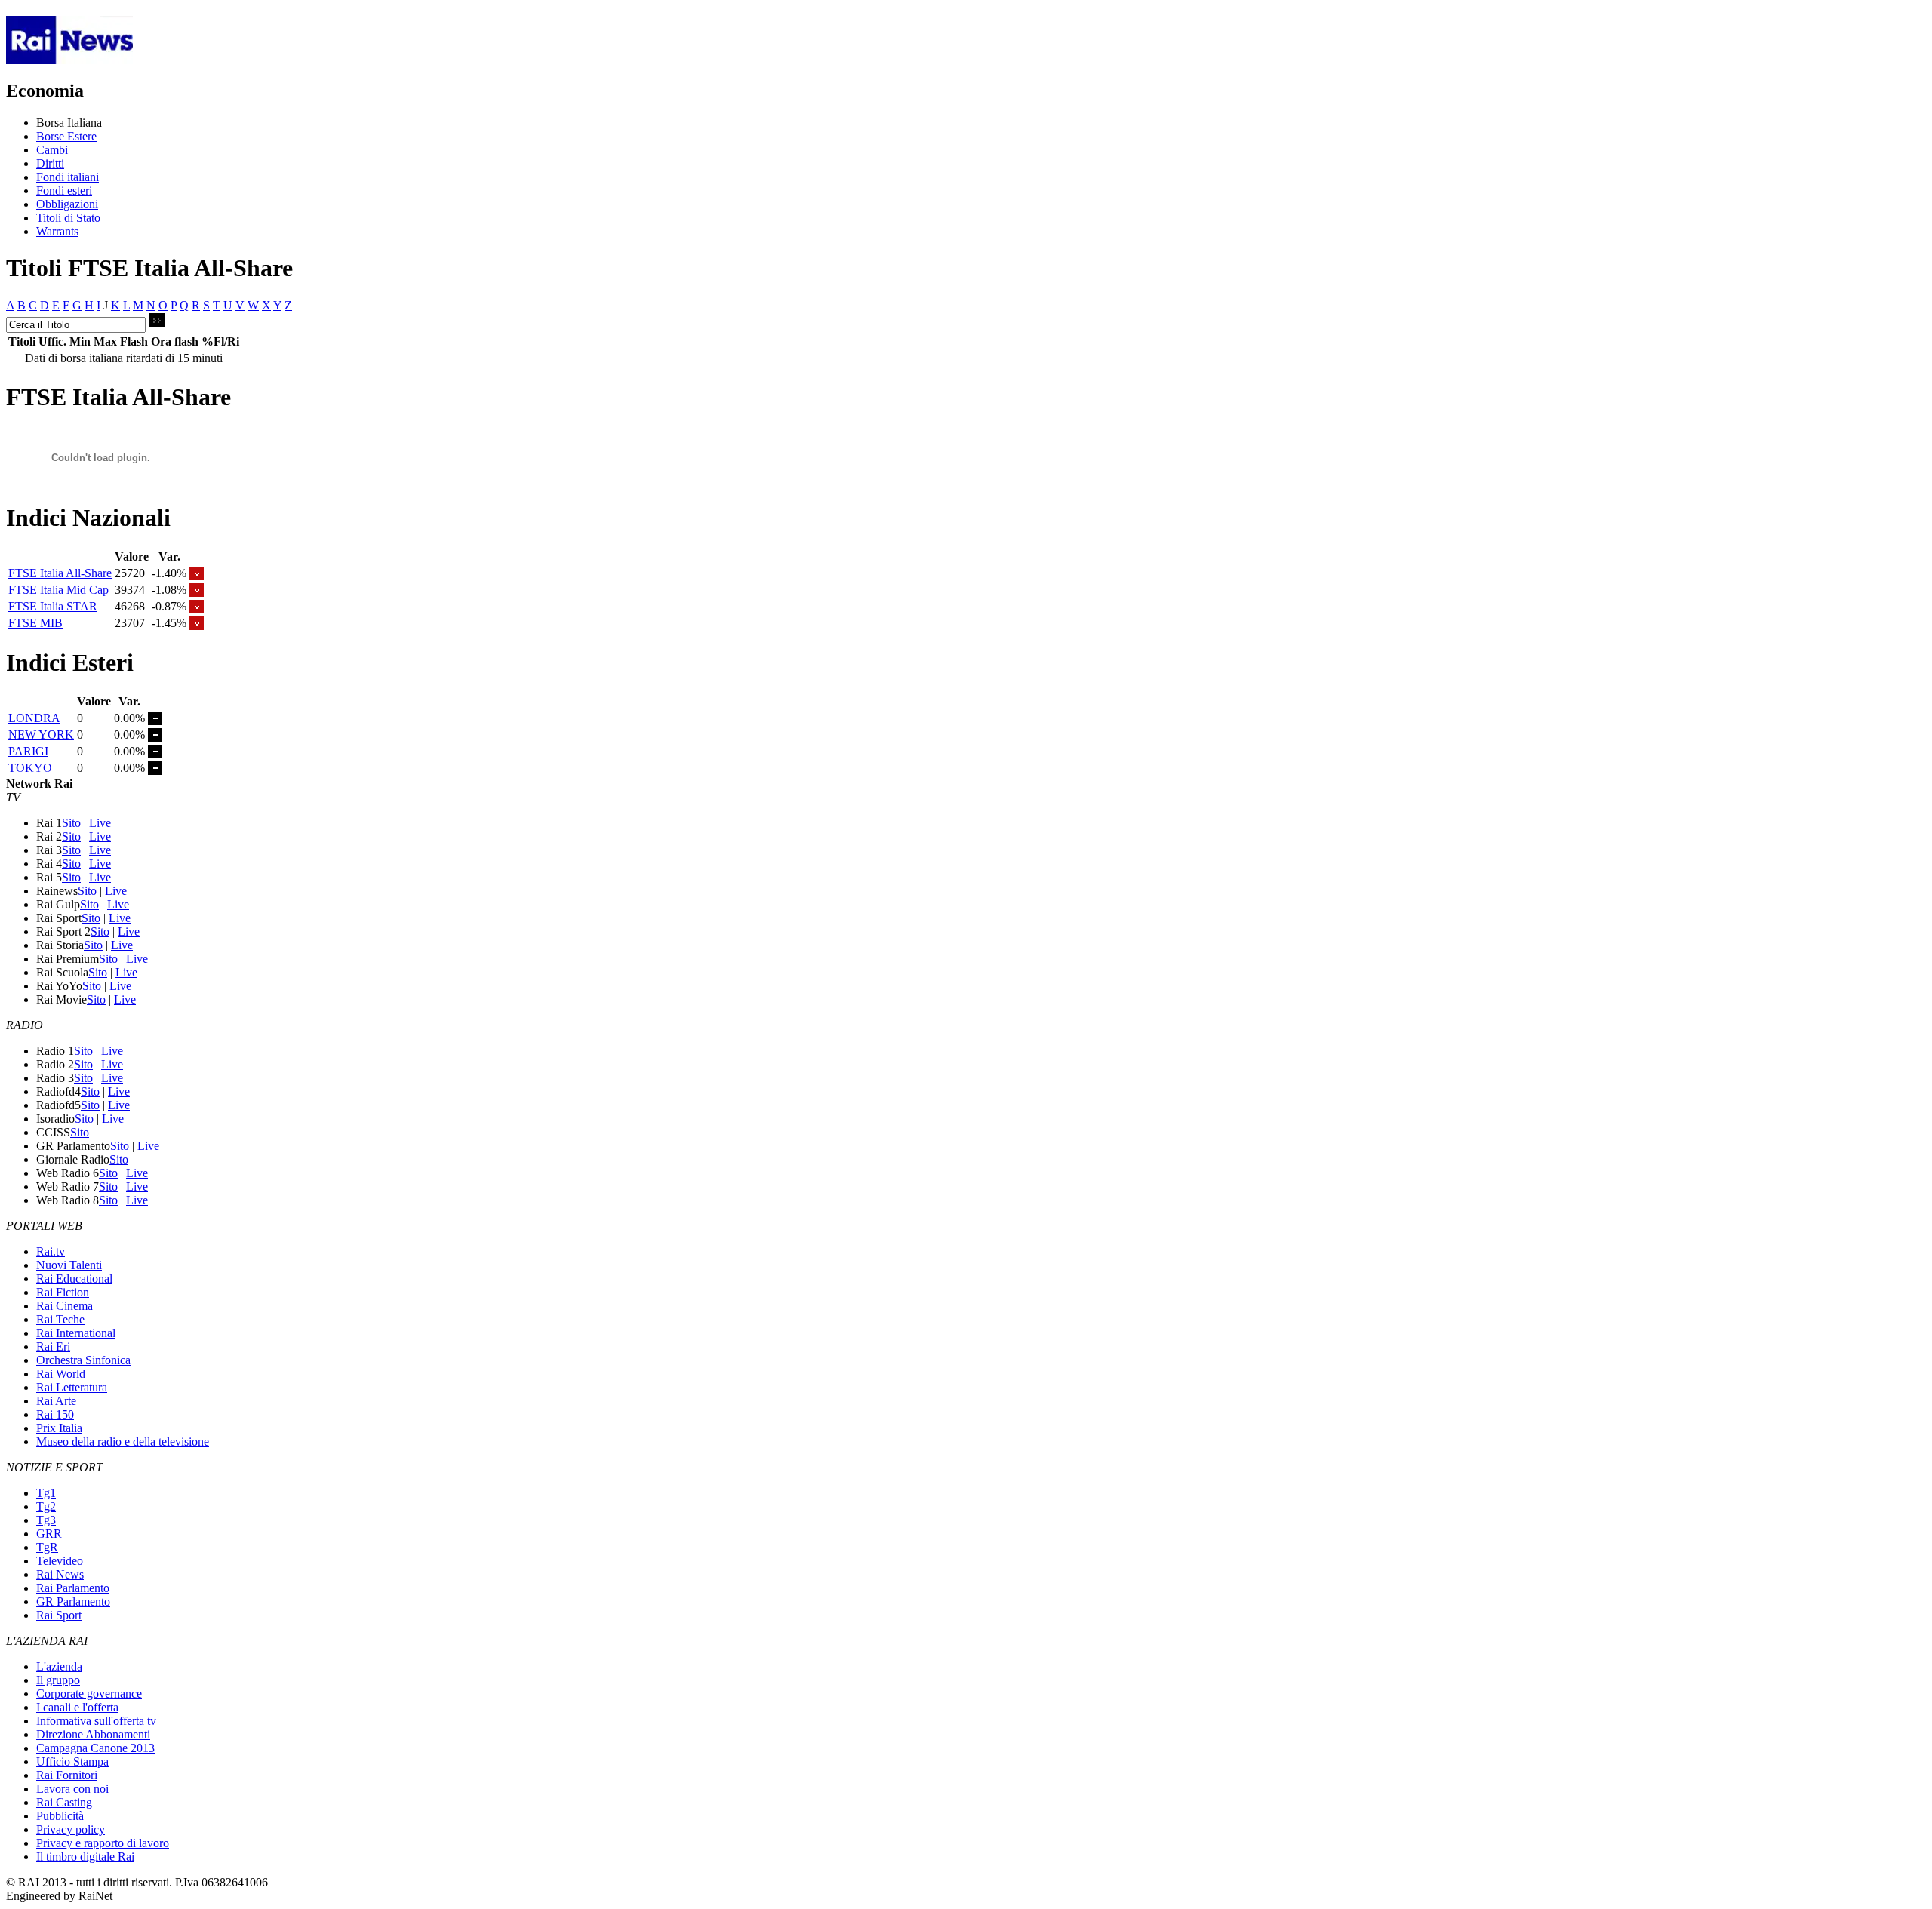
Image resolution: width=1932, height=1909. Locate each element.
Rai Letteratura (72, 1387)
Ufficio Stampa (72, 1761)
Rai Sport (59, 1615)
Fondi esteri (64, 191)
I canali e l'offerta (77, 1707)
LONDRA (34, 718)
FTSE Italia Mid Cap (58, 590)
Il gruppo (58, 1680)
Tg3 (46, 1520)
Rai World (61, 1374)
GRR (49, 1534)
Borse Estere (66, 136)
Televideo (60, 1561)
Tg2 (46, 1506)
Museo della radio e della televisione (123, 1442)
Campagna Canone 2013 (95, 1748)
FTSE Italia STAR (53, 606)
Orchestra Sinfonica (83, 1360)
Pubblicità (60, 1816)
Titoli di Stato (68, 218)
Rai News (60, 1574)
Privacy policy (71, 1829)
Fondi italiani (68, 177)
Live (100, 823)
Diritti (50, 163)
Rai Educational (74, 1279)
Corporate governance (89, 1694)
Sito (71, 823)
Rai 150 (55, 1414)
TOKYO (30, 768)
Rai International (76, 1333)
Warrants (57, 231)
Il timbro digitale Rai (85, 1857)
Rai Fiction (63, 1292)
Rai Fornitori (67, 1775)
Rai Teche (60, 1319)
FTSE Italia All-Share (60, 573)
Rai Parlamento (73, 1588)
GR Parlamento (73, 1602)
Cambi (52, 150)
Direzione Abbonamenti (93, 1734)
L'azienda (59, 1666)
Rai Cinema (65, 1306)
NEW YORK (41, 735)
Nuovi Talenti (69, 1265)
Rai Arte (56, 1401)
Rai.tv (51, 1251)
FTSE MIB (35, 623)
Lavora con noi (72, 1789)
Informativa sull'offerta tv (96, 1721)
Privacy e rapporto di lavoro (103, 1843)
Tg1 (46, 1493)
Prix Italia (59, 1428)
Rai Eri (53, 1346)
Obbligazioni (67, 204)
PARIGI (28, 751)
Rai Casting (64, 1802)
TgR (47, 1547)
